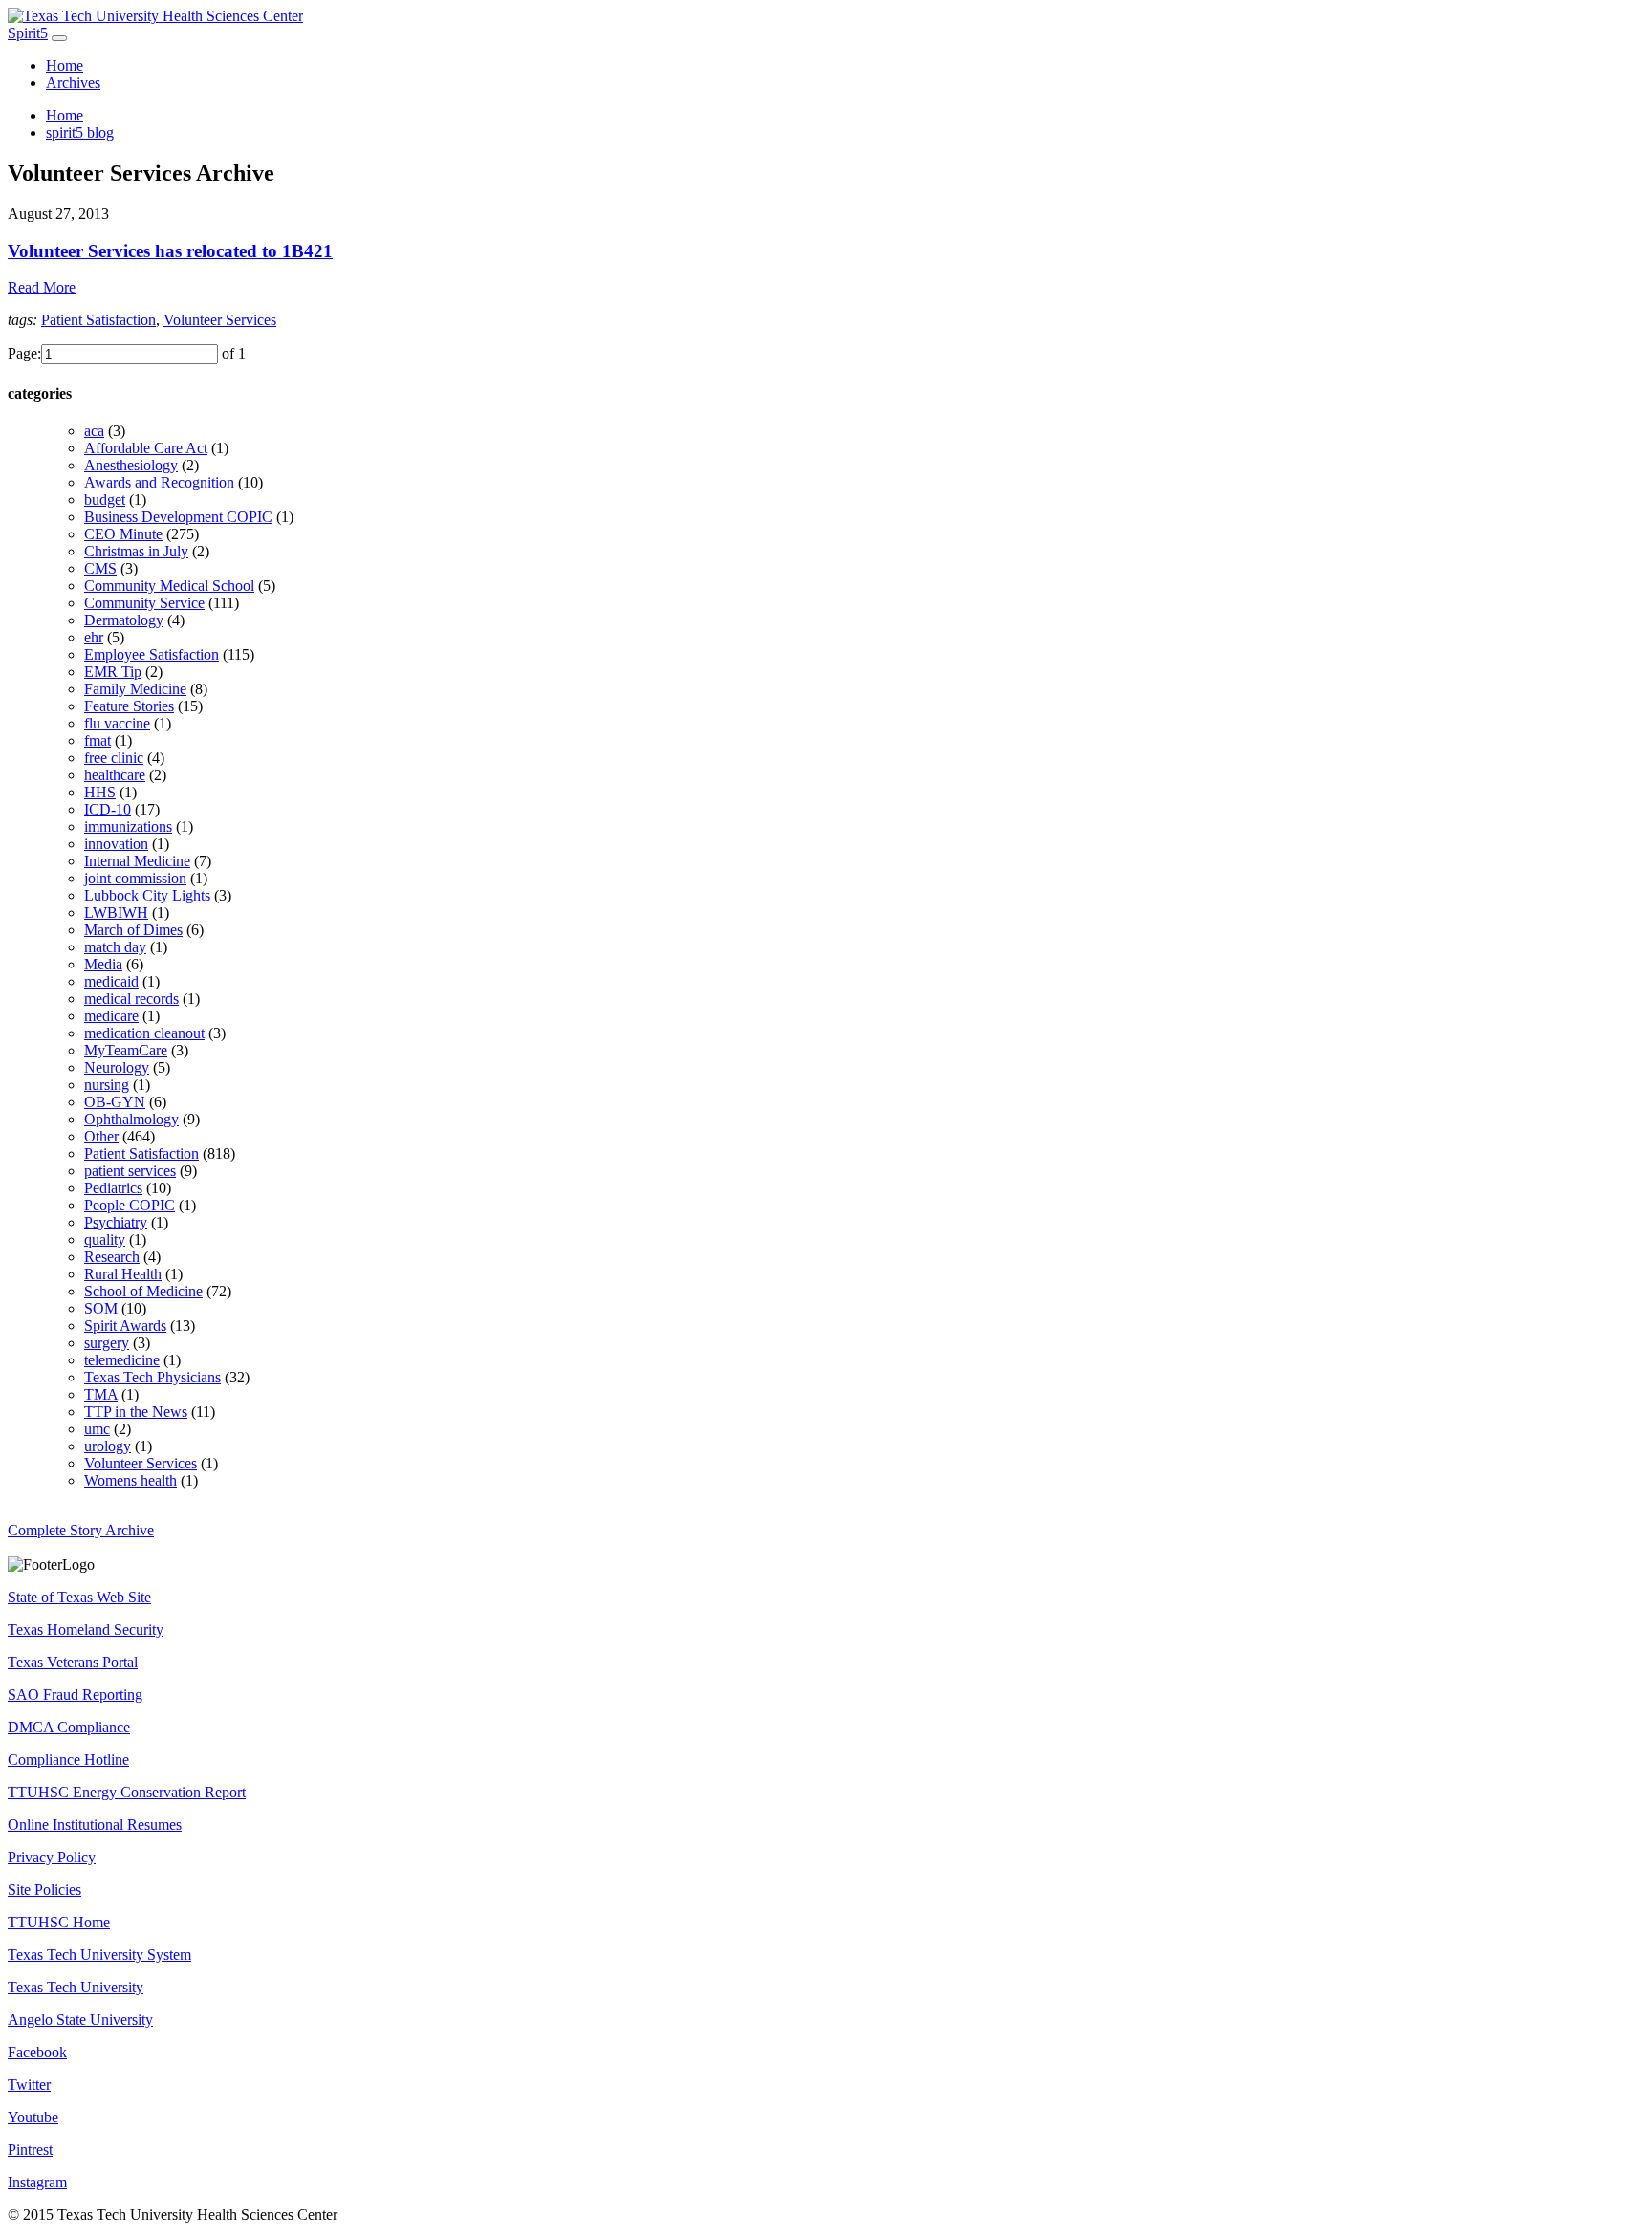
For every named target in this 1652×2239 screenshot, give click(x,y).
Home (65, 65)
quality (105, 1239)
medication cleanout (144, 1033)
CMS (100, 568)
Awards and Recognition (159, 482)
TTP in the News (136, 1412)
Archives (73, 83)
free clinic (114, 758)
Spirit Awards (125, 1326)
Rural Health (123, 1274)
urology (108, 1446)
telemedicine (122, 1360)
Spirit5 (28, 33)
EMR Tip (113, 672)
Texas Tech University (76, 1987)
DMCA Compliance (69, 1727)
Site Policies (44, 1890)
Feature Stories (129, 706)
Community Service (144, 603)
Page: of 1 (127, 353)
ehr (94, 637)
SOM (101, 1308)
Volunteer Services (220, 320)
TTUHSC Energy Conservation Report (127, 1792)
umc (97, 1429)
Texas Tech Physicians (152, 1377)
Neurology (117, 1067)
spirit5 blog (80, 132)
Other (101, 1136)
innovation (116, 844)
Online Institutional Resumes (95, 1825)
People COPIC (130, 1205)
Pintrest (30, 2150)
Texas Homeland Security (86, 1630)
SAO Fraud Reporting (75, 1695)
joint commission (135, 878)
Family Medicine (135, 689)
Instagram (37, 2182)
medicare (111, 1016)
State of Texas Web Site (79, 1597)
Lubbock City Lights (147, 895)
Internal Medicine (137, 861)
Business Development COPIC (178, 517)
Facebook (37, 2052)
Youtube (33, 2117)
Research (112, 1257)
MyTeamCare (126, 1050)
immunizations (128, 826)
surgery (107, 1343)
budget (105, 500)
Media (103, 964)
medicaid (111, 981)
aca (94, 431)
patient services (130, 1171)
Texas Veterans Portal (73, 1662)
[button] (826, 251)
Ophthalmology (131, 1119)
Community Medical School (169, 586)
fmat (98, 740)
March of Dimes (133, 930)
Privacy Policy (52, 1857)
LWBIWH (116, 913)
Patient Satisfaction (98, 320)
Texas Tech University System (99, 1955)
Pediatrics (113, 1188)
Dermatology (124, 620)
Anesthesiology (131, 465)
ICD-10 (108, 809)
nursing (107, 1085)
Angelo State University (80, 2020)
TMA (101, 1394)
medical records (131, 999)
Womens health (130, 1480)
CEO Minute (123, 534)
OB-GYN (115, 1102)
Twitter (29, 2085)
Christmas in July (136, 551)
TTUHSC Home (59, 1922)
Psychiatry (116, 1222)
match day (115, 947)
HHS (100, 792)
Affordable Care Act (146, 448)
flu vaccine (117, 723)
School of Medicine (143, 1291)
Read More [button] (42, 287)
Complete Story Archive (81, 1530)
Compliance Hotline (68, 1760)
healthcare (115, 775)
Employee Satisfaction (152, 654)
